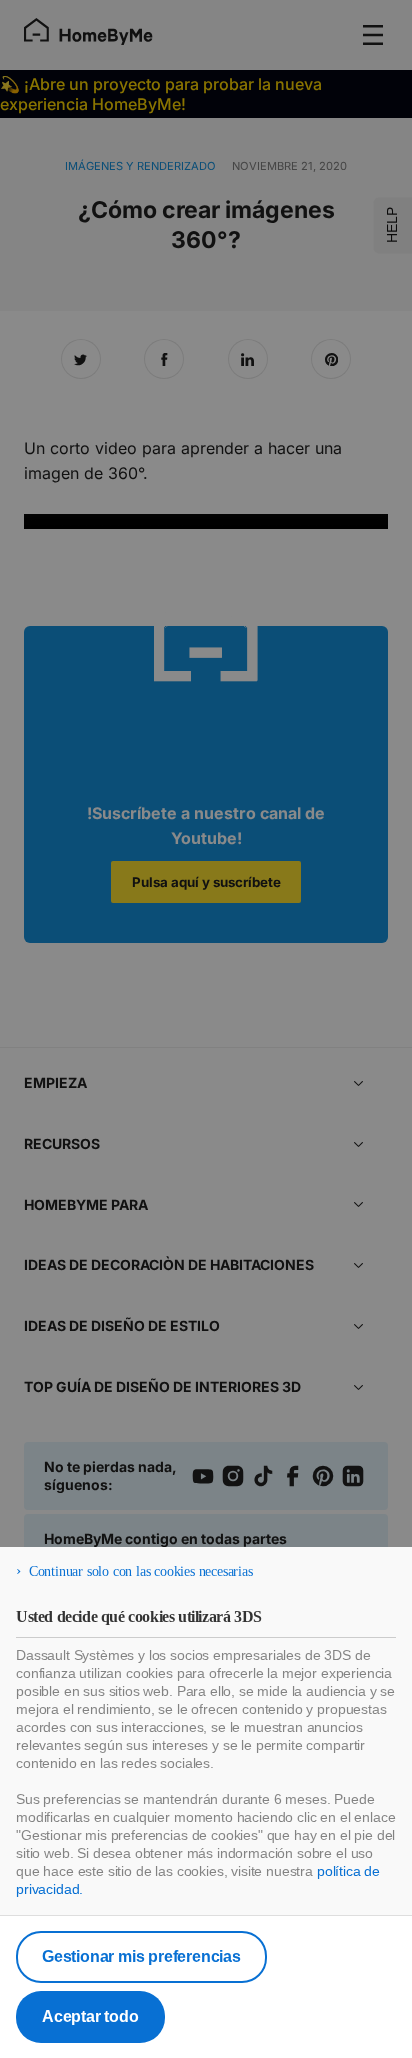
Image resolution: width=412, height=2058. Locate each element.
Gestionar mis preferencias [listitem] (141, 1956)
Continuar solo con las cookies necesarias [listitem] (141, 1571)
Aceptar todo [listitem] (90, 2016)
